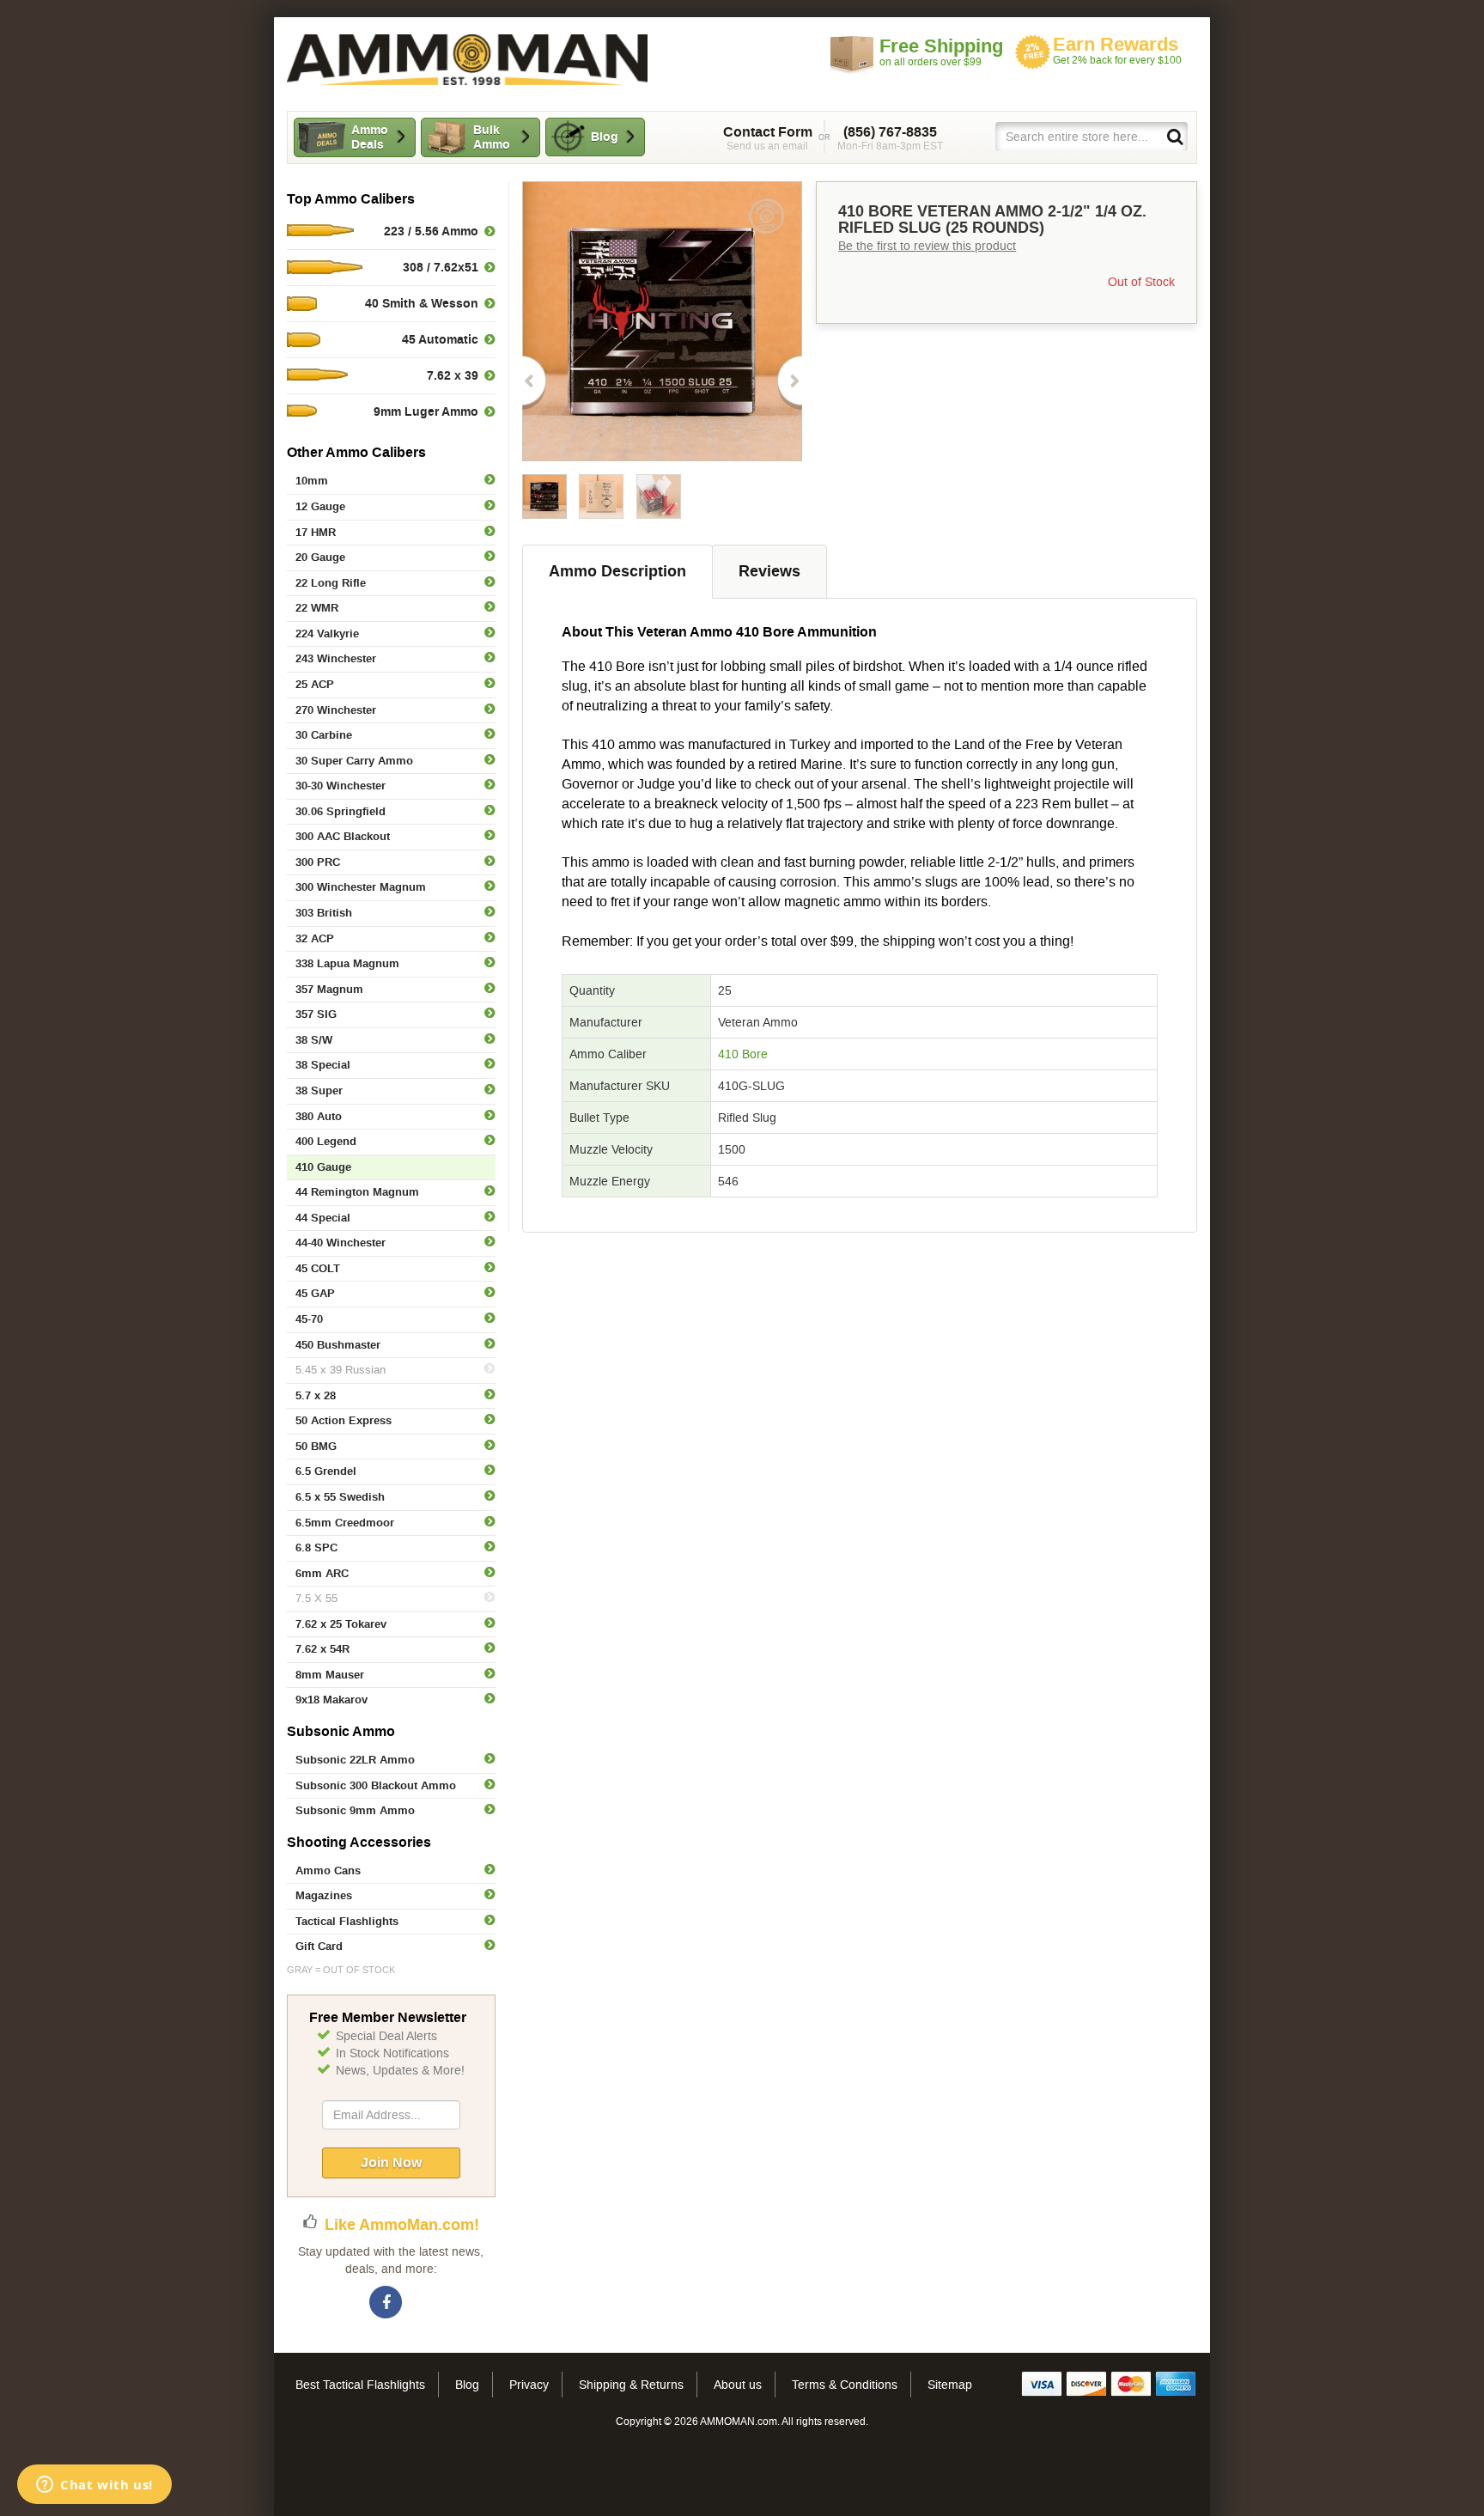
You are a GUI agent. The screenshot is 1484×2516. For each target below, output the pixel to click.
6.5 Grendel (326, 1471)
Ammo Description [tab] (617, 571)
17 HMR (316, 532)
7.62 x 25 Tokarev (341, 1624)
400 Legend (326, 1141)
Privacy (529, 2385)
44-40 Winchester (341, 1243)
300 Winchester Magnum (361, 887)
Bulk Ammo (492, 137)
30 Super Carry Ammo (354, 761)
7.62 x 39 (453, 375)
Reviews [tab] (769, 571)
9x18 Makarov (331, 1700)
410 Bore (743, 1054)
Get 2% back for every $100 (1117, 50)
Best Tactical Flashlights (360, 2385)
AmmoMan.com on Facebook (386, 2303)
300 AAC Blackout (343, 836)
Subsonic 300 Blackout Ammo (376, 1785)
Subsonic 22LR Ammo (355, 1760)
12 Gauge (320, 506)
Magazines (324, 1895)
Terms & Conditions (845, 2385)
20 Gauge (320, 557)
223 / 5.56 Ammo (431, 231)
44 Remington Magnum (357, 1192)
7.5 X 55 (316, 1598)
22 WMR (317, 608)
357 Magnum (329, 989)
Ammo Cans (328, 1870)
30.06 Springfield (341, 811)
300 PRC (318, 862)
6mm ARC (322, 1573)
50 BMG (316, 1446)
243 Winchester (336, 658)
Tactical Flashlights (347, 1921)
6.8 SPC (316, 1547)
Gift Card (319, 1946)
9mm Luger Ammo (426, 411)
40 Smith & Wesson (422, 303)
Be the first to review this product (927, 246)
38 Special (323, 1065)
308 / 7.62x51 (441, 267)
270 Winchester (336, 710)
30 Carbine (324, 735)
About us (738, 2385)
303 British (324, 913)
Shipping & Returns (631, 2385)
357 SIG (316, 1014)
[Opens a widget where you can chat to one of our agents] (94, 2486)
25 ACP (315, 684)
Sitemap (950, 2385)
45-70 (309, 1319)
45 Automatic (440, 339)
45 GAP (315, 1293)
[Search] (1174, 136)
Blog (605, 137)
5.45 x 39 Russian (341, 1370)
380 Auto (319, 1116)
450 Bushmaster (338, 1345)
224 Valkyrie (327, 634)
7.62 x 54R (322, 1649)
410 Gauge (323, 1167)
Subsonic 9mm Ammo (355, 1810)
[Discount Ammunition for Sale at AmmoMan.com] (467, 60)
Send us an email (768, 138)
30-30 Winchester (341, 786)
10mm (312, 481)
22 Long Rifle (331, 583)
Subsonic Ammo (341, 1731)
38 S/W (314, 1040)
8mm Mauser (330, 1675)
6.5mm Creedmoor (345, 1523)
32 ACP (315, 938)
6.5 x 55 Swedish (340, 1497)
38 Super (319, 1090)
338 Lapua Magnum (347, 963)
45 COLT (318, 1268)
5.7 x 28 (316, 1395)
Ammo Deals (370, 137)
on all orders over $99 (941, 52)
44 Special (323, 1218)
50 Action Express (344, 1420)
